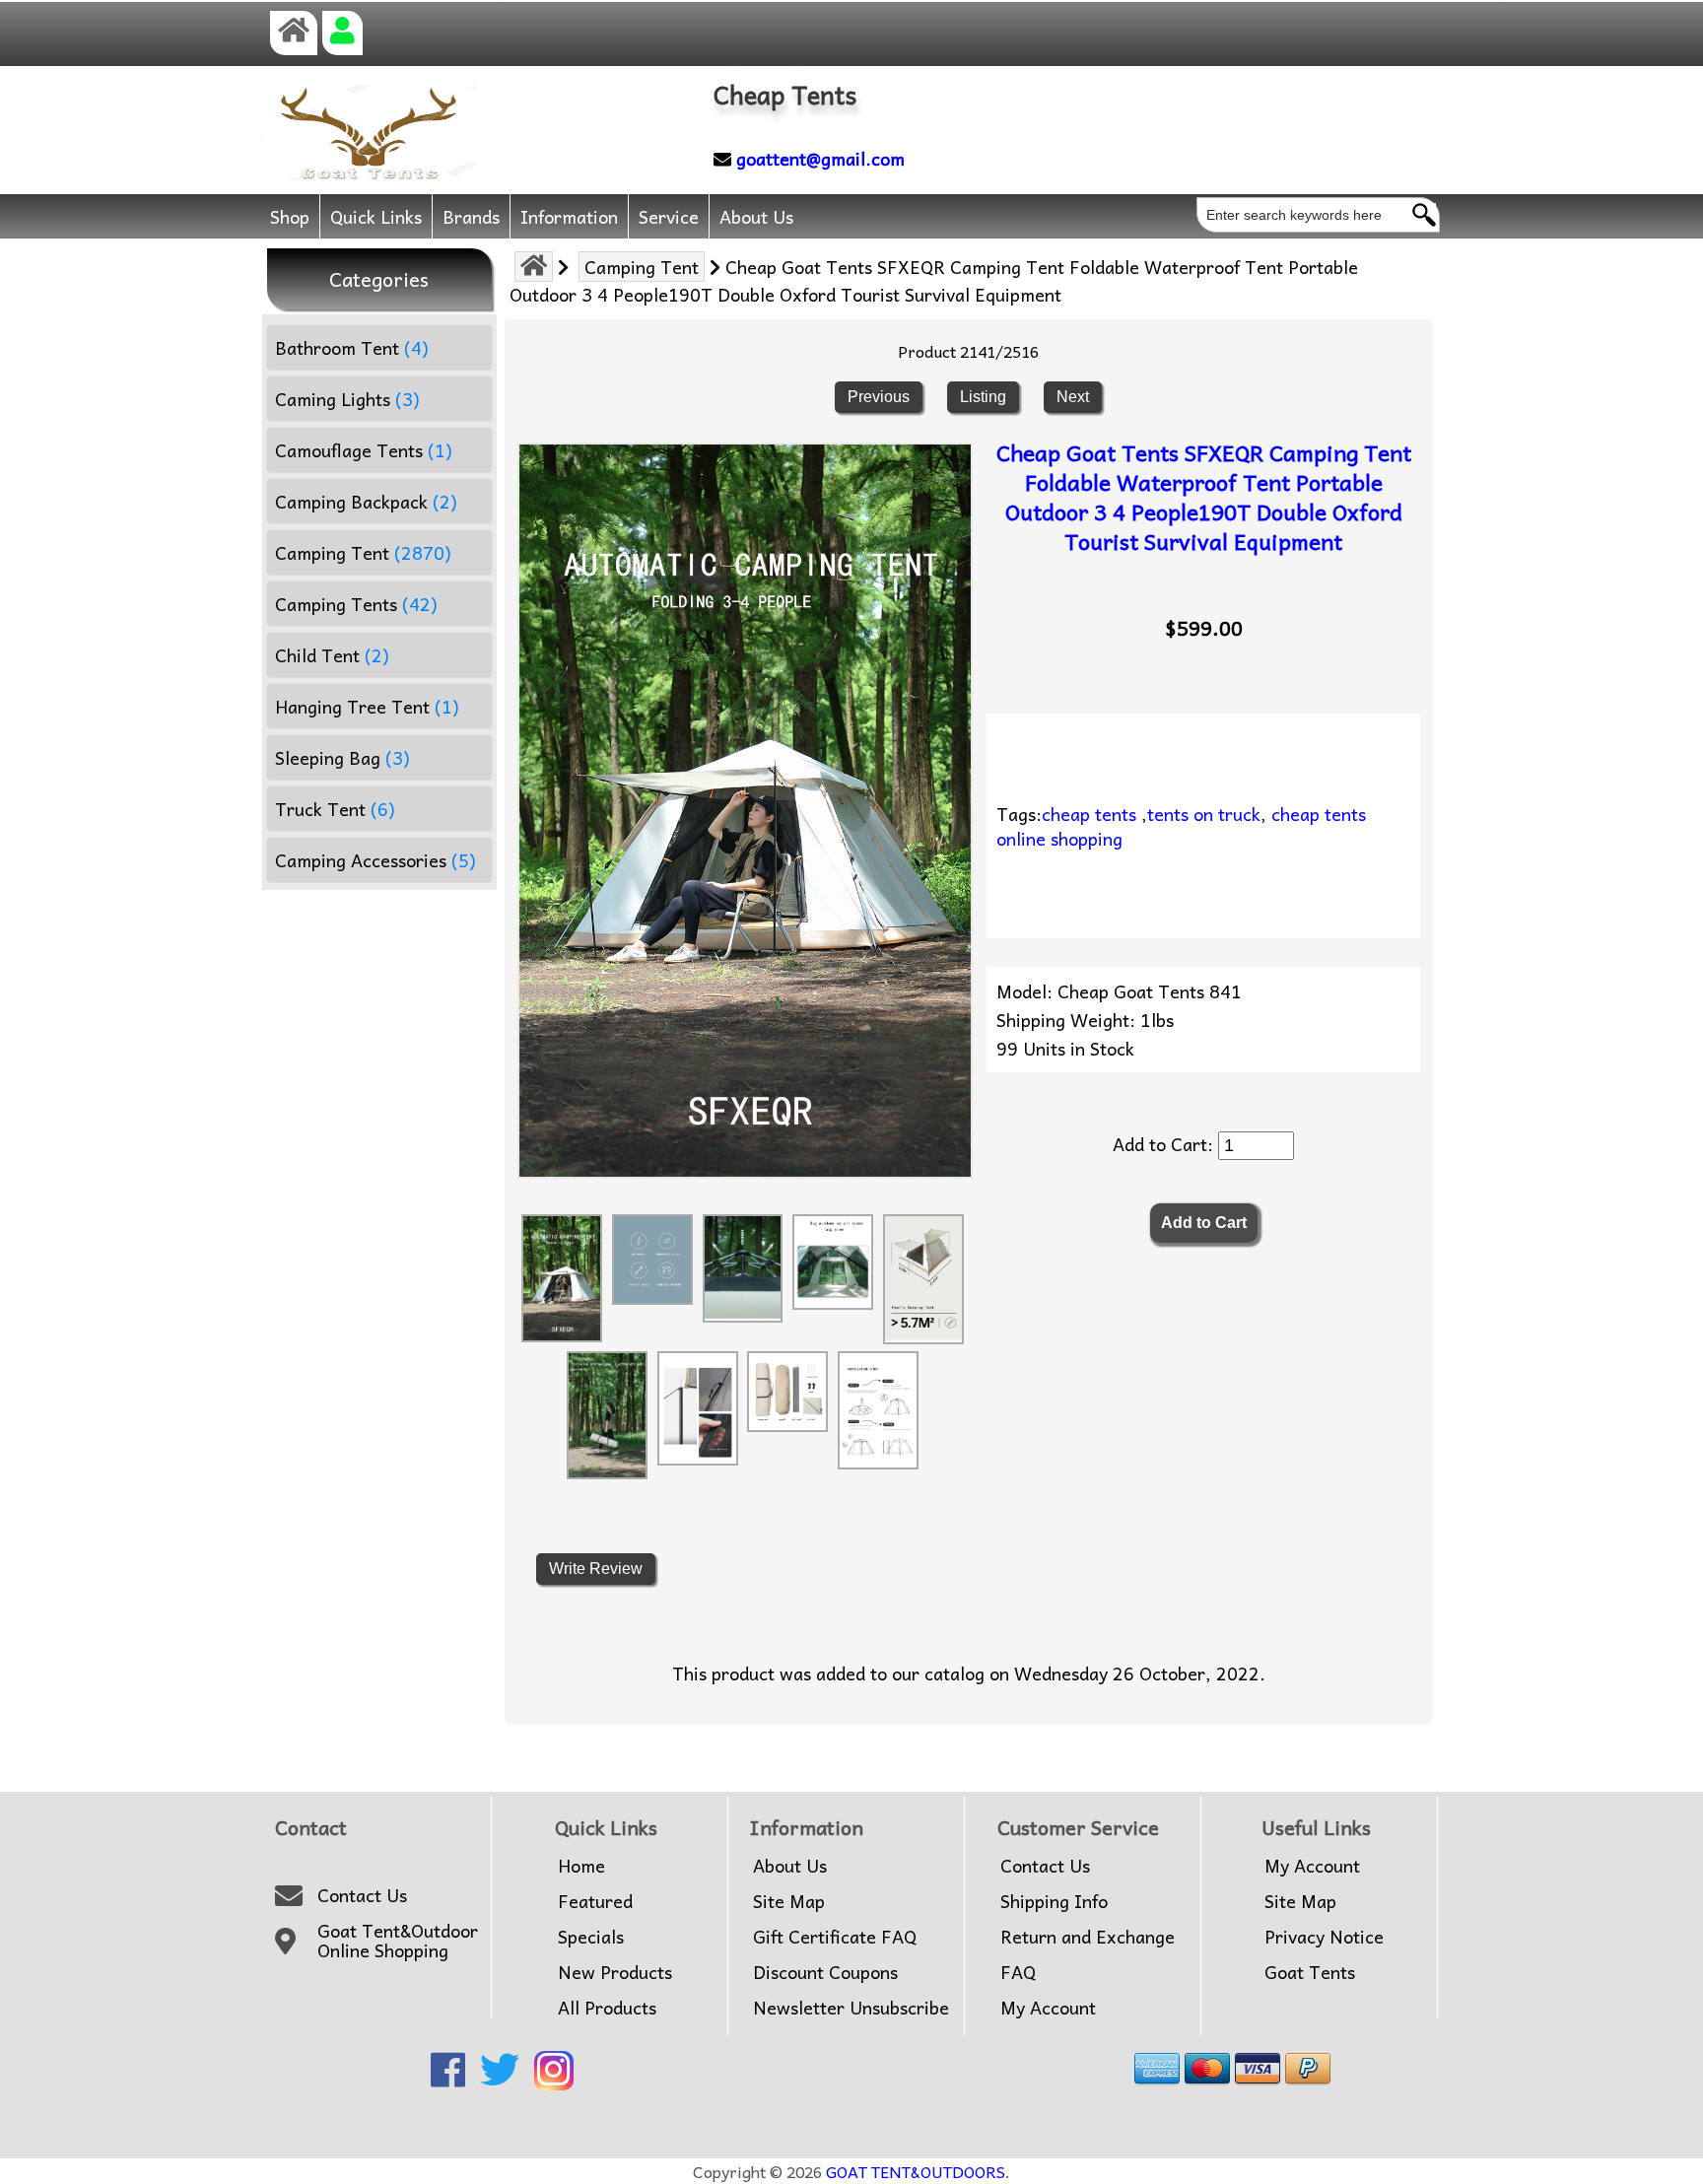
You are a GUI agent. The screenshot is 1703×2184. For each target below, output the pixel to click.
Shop (290, 216)
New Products (615, 1972)
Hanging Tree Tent (367, 706)
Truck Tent (335, 809)
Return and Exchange (1088, 1937)
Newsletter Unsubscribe (851, 2008)
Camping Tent (642, 267)
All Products (607, 2008)
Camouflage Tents (364, 450)
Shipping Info (1054, 1901)
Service (669, 216)
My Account (1048, 2008)
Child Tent (332, 655)
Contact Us (362, 1895)
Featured (595, 1901)
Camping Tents (356, 604)
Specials (591, 1937)
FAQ (1018, 1972)
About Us (756, 216)
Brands (471, 216)
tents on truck (1204, 814)
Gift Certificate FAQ (835, 1937)
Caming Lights (347, 399)
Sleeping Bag (342, 757)
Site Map (789, 1901)
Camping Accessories (375, 860)
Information (569, 216)
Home (581, 1866)
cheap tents (1089, 814)
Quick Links (376, 216)
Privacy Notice (1324, 1937)
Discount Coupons (825, 1972)
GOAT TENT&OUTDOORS (916, 2171)
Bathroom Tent (352, 347)
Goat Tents (1310, 1972)
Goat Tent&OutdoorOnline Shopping (398, 1941)
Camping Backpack (366, 501)
